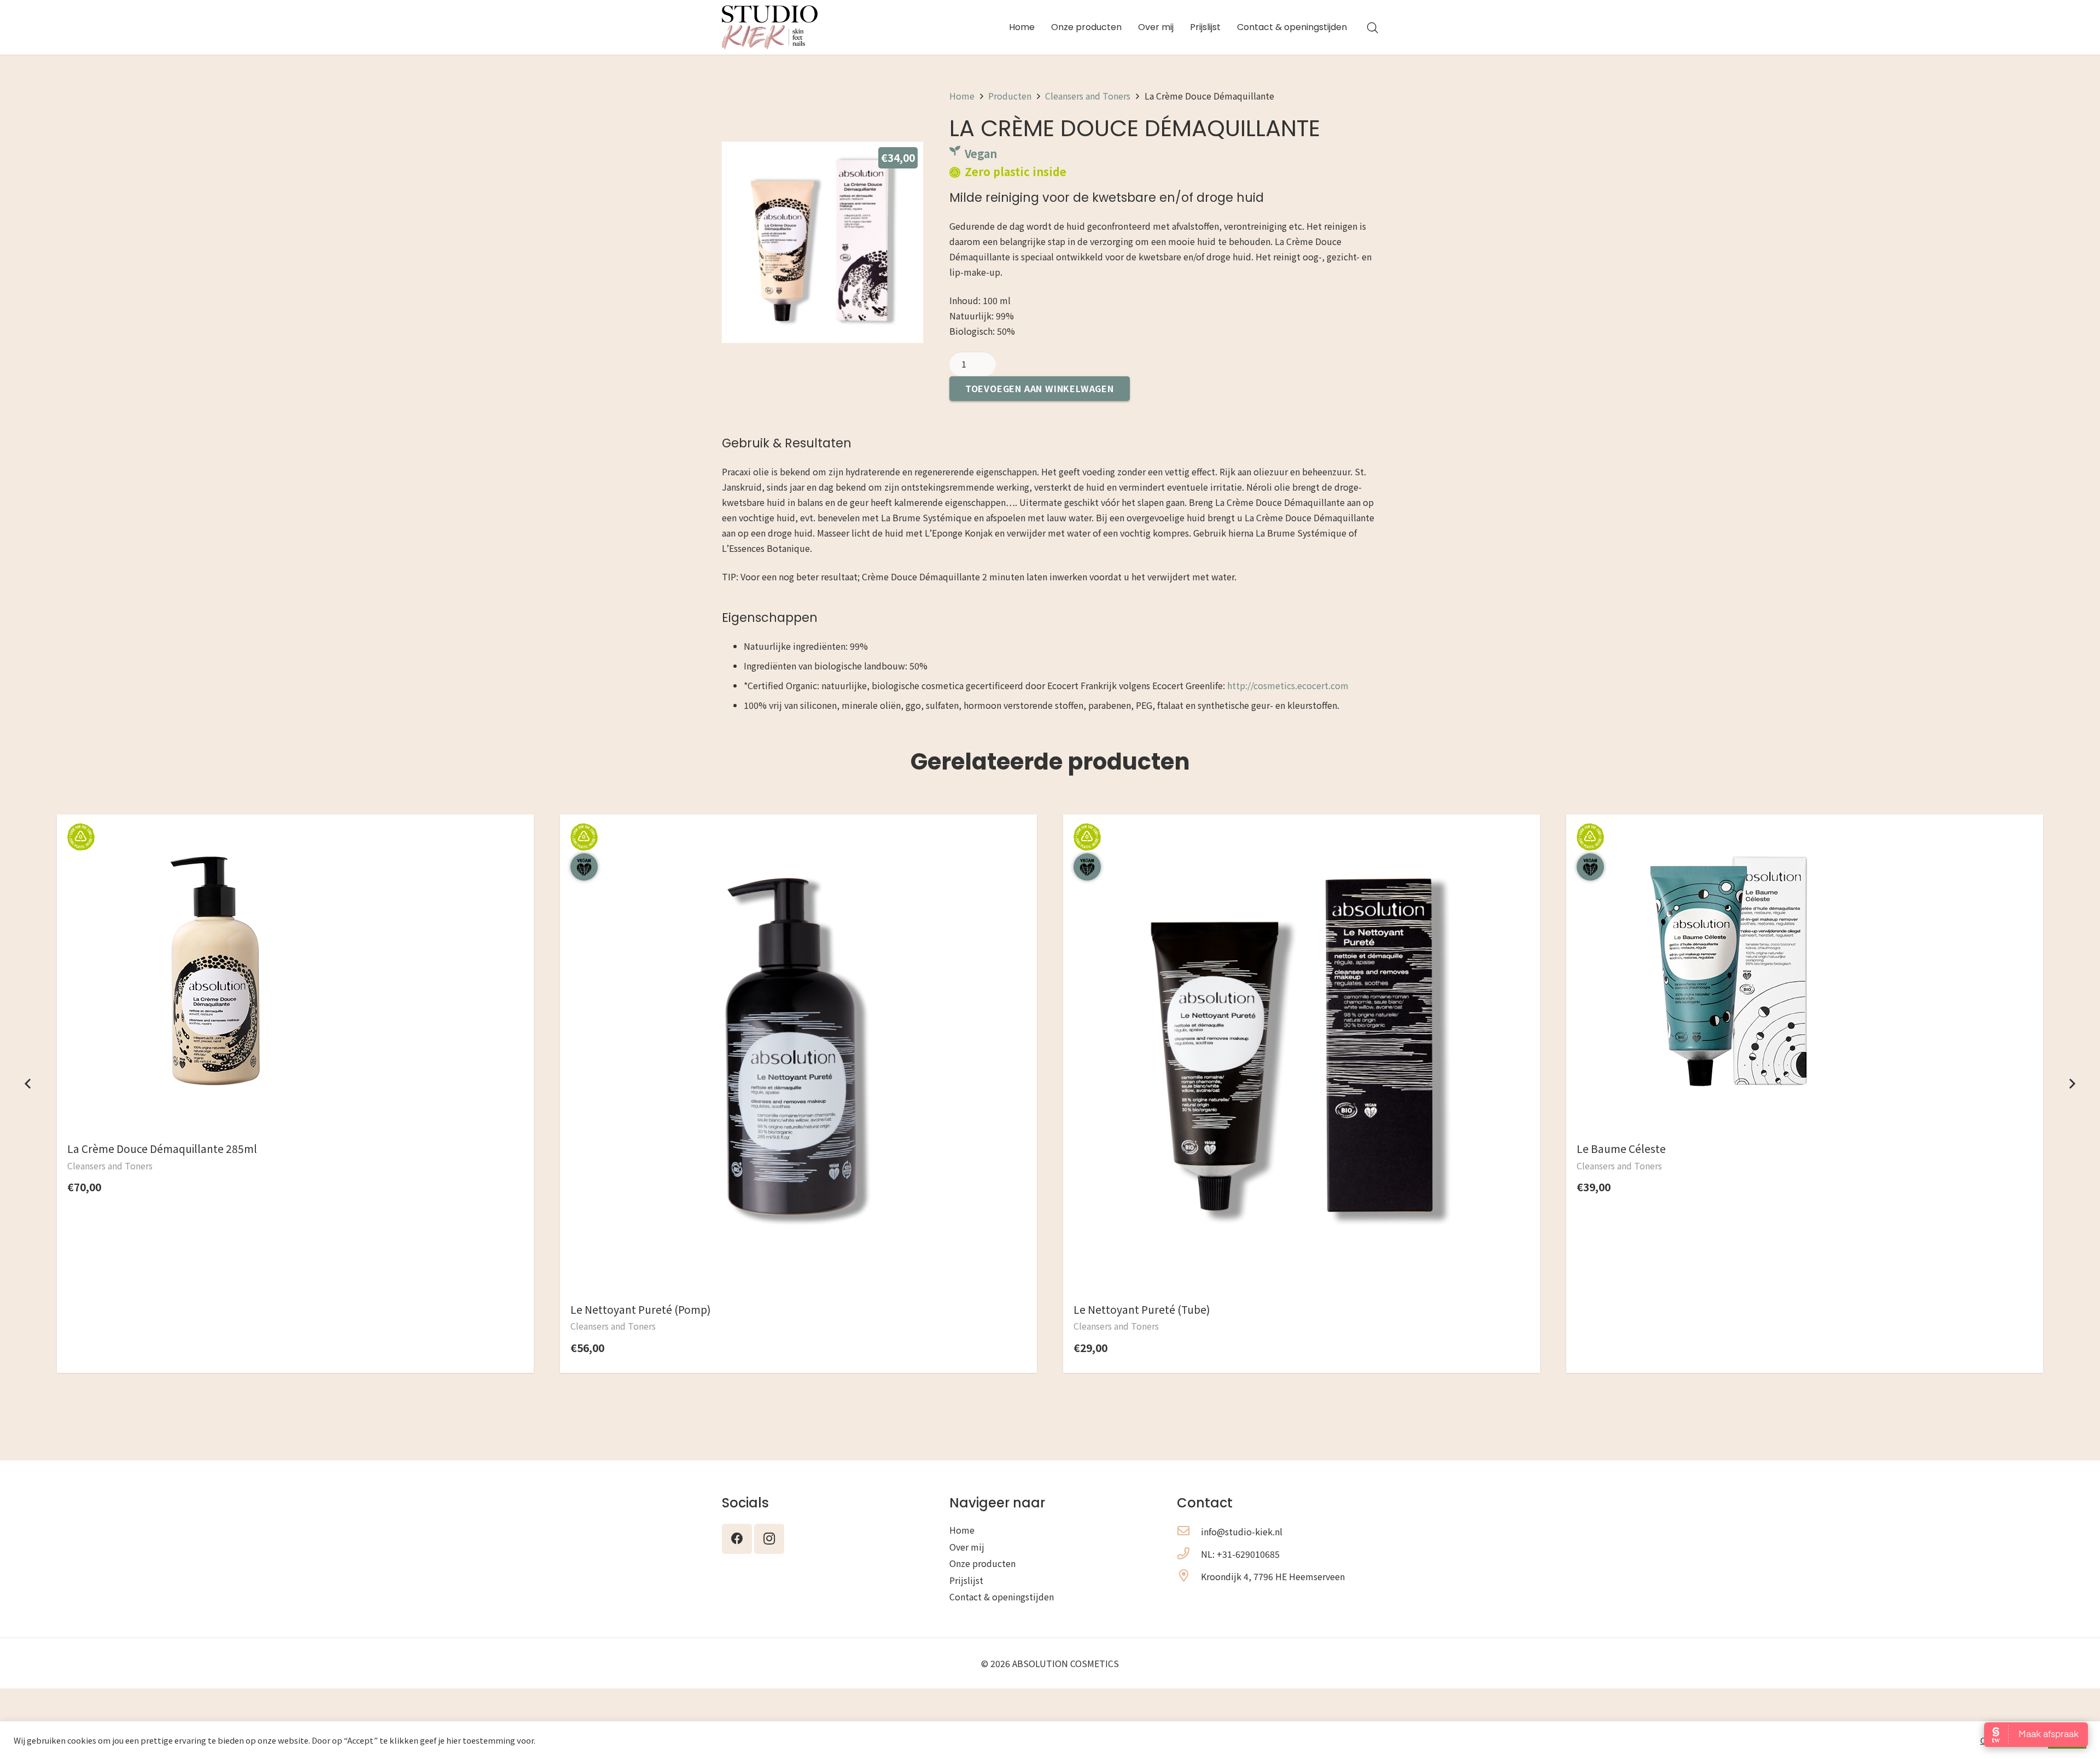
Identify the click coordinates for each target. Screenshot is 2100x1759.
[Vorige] (28, 1084)
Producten (1010, 96)
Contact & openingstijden (1002, 1597)
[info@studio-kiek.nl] (1189, 1531)
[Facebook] (737, 1539)
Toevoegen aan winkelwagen (1040, 388)
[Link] (770, 27)
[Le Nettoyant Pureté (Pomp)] (798, 842)
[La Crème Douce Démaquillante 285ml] (215, 842)
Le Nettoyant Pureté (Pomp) (641, 1309)
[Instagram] (769, 1539)
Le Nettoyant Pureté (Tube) (1142, 1309)
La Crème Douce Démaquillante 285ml (162, 1149)
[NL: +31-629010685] (1189, 1554)
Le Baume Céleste (1621, 1149)
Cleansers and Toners (1088, 96)
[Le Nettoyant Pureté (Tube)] (1302, 842)
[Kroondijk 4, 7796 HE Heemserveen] (1189, 1576)
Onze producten (982, 1563)
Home (962, 96)
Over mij (967, 1547)
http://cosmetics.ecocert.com (1288, 685)
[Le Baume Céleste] (1724, 842)
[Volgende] (2072, 1084)
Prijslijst (966, 1580)
